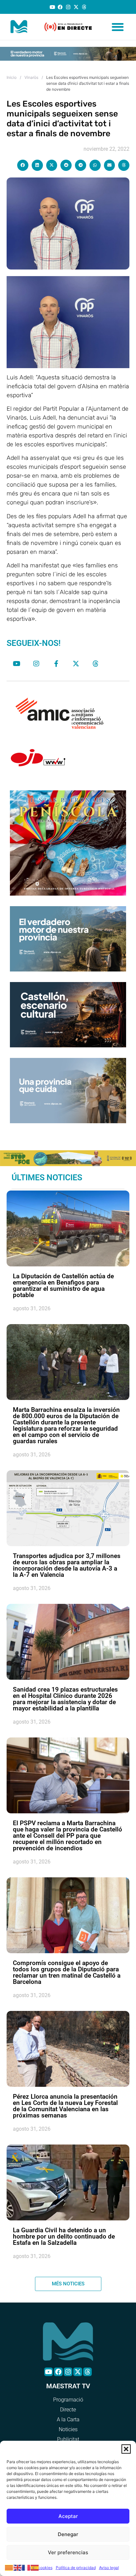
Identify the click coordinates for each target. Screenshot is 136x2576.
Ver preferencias (68, 2552)
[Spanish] (35, 2567)
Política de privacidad (76, 2568)
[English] (18, 2567)
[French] (26, 2567)
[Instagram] (68, 7)
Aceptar (68, 2516)
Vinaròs (31, 77)
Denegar (68, 2534)
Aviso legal (109, 2568)
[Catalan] (9, 2567)
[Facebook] (60, 7)
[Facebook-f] (56, 664)
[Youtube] (52, 7)
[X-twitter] (76, 7)
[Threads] (84, 7)
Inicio (12, 77)
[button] (126, 2449)
